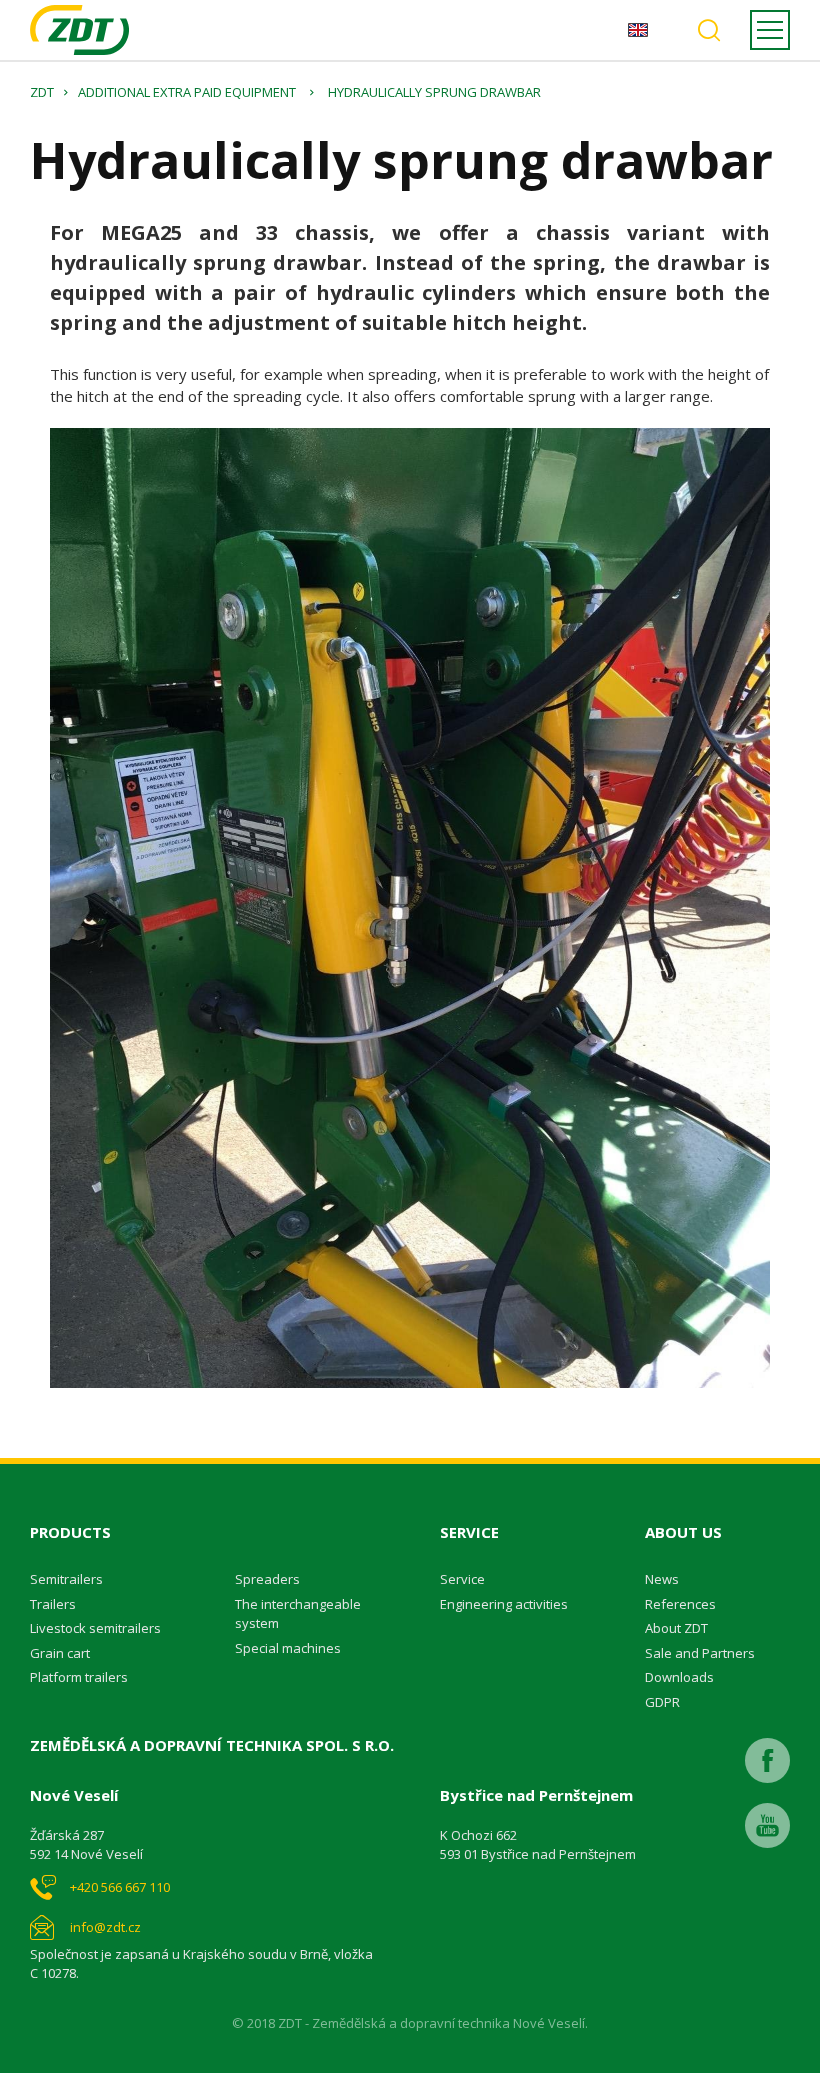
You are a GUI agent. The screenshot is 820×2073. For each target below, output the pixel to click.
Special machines (288, 1648)
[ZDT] (79, 30)
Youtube (767, 1825)
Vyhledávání (709, 30)
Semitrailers (66, 1579)
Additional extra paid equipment (187, 92)
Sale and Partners (700, 1653)
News (662, 1579)
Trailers (53, 1604)
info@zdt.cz (105, 1927)
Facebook (767, 1760)
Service (462, 1579)
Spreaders (267, 1579)
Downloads (679, 1677)
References (680, 1604)
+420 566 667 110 (120, 1887)
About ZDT (676, 1628)
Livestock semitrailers (95, 1628)
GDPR (662, 1702)
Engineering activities (504, 1604)
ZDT (42, 92)
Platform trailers (79, 1677)
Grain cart (60, 1653)
